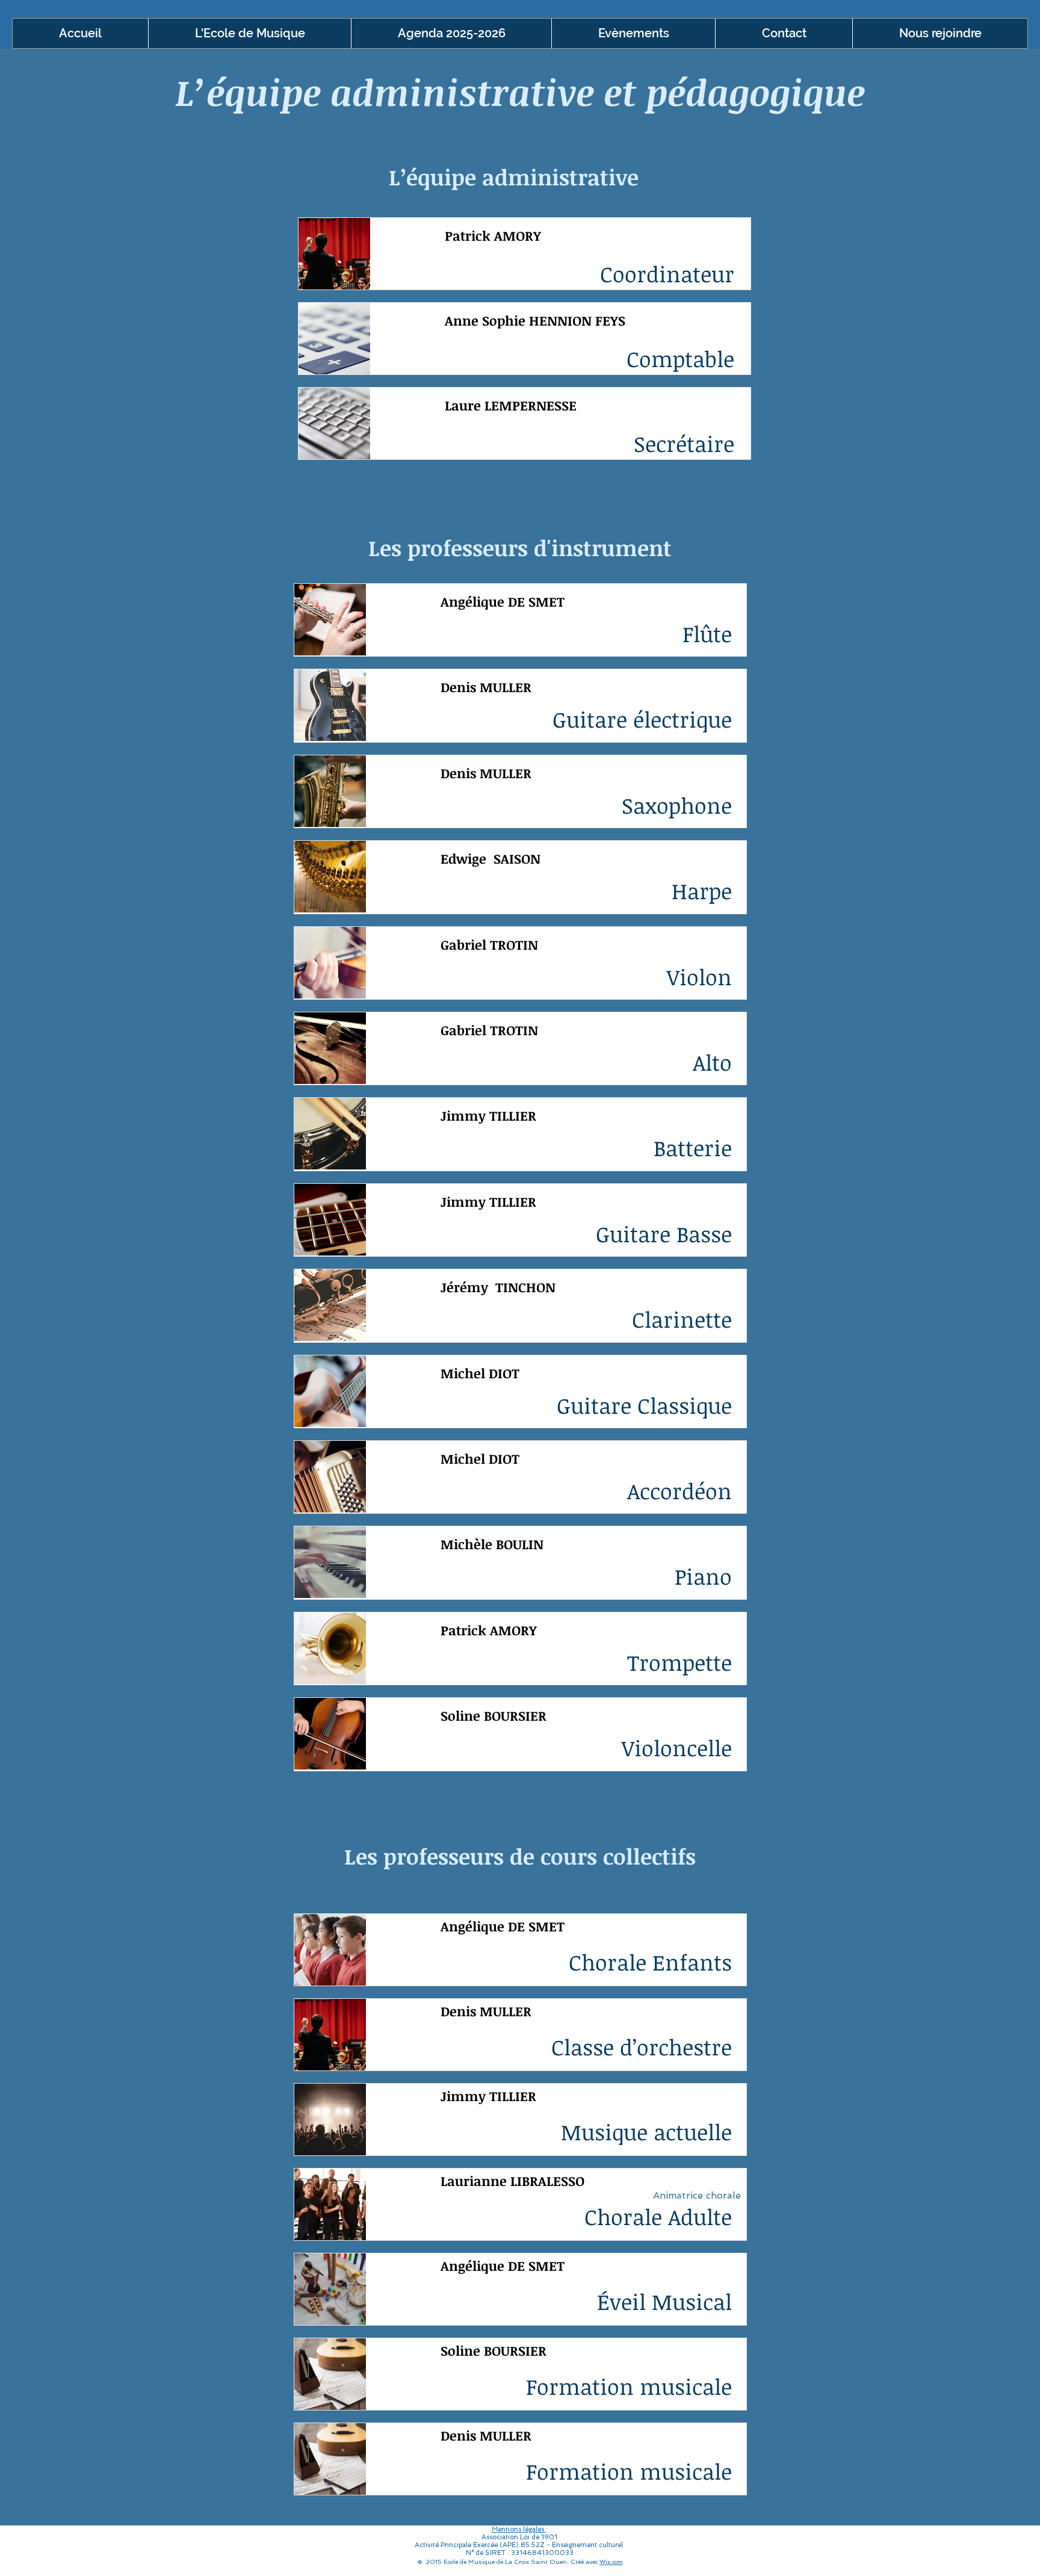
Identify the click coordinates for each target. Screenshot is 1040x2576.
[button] (249, 33)
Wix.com (611, 2562)
